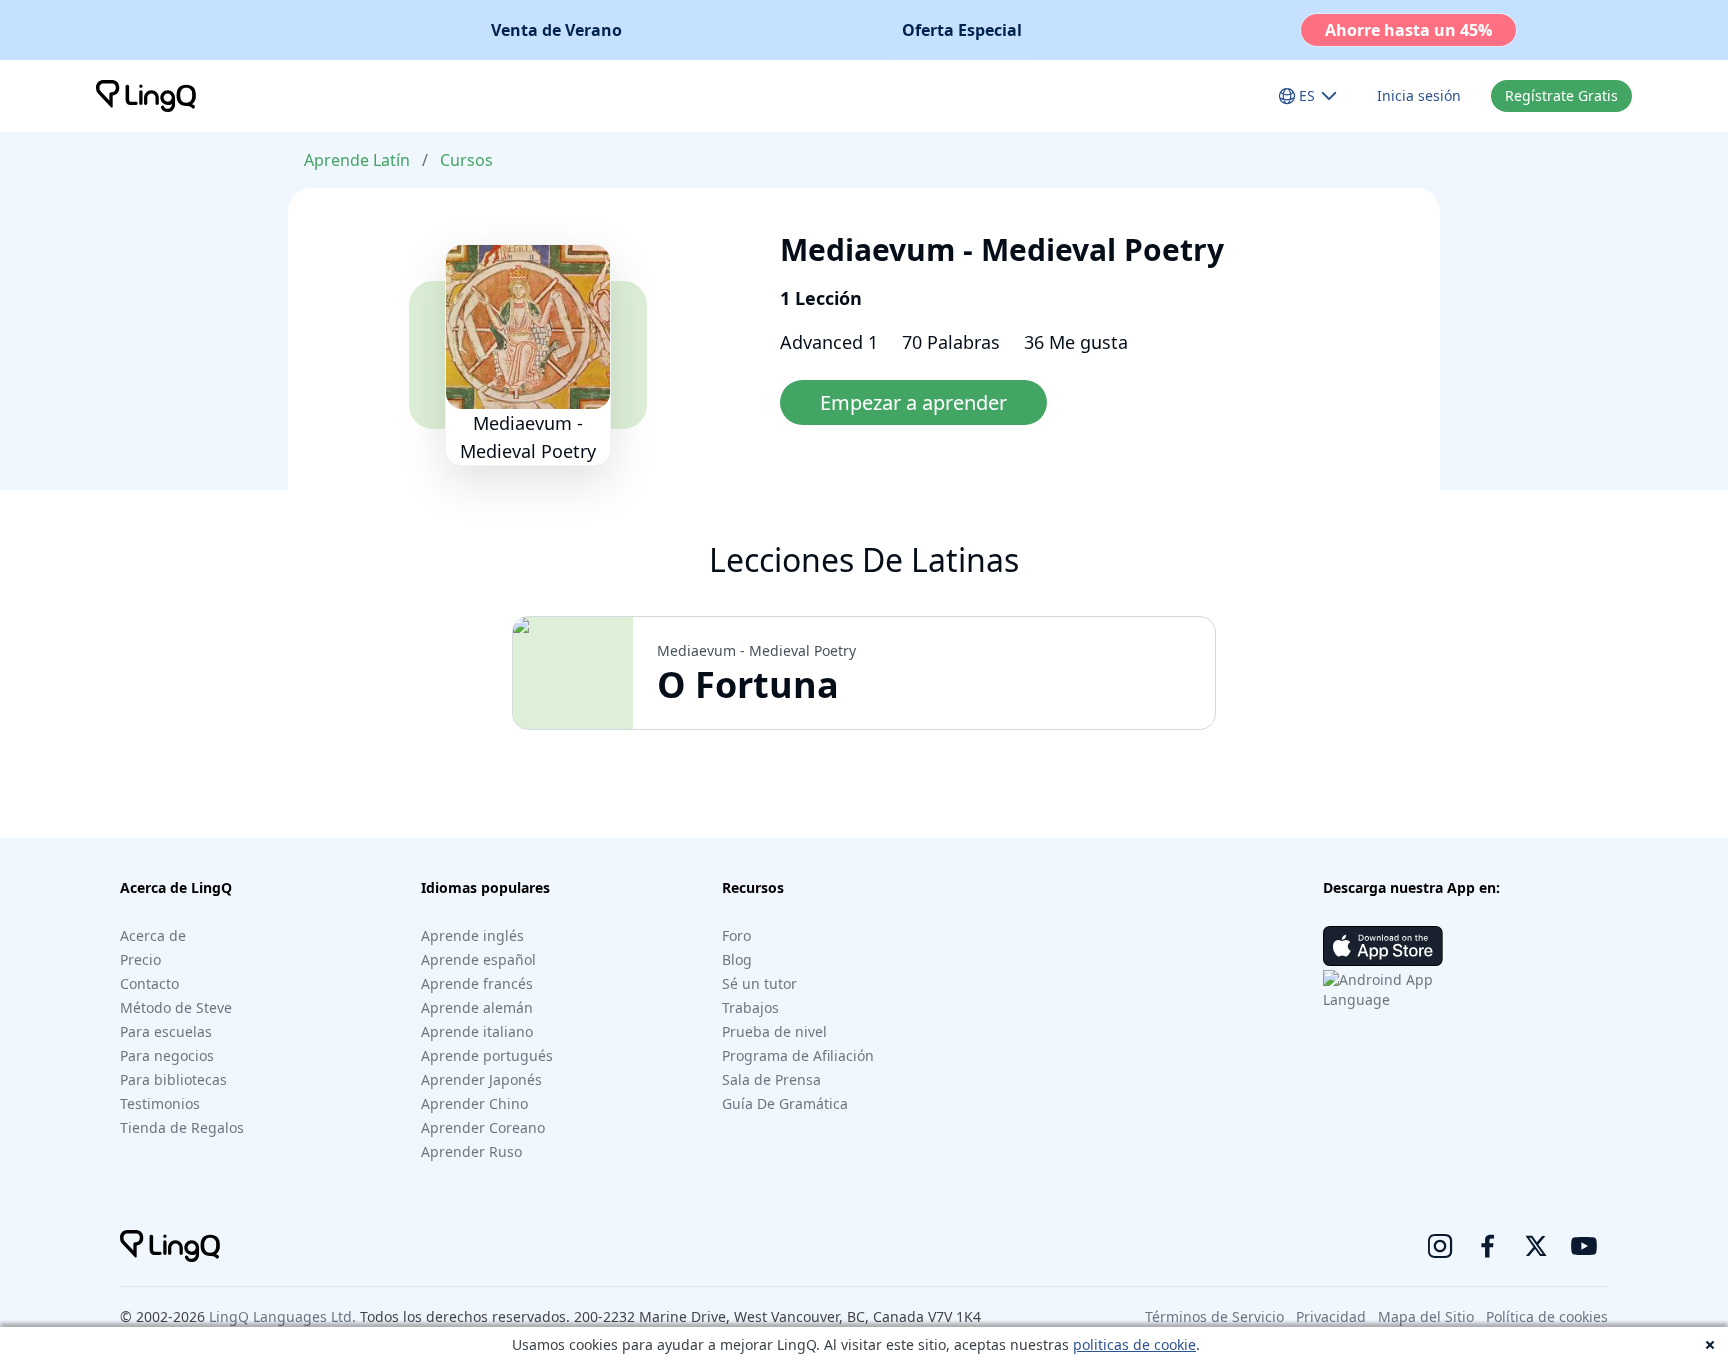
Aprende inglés (472, 935)
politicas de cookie (1134, 1344)
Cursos (466, 160)
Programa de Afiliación (798, 1055)
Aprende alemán (477, 1007)
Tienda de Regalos (182, 1127)
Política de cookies (1547, 1316)
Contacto (149, 983)
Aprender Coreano (483, 1127)
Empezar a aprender (913, 402)
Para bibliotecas (173, 1079)
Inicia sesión (1419, 95)
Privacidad (1331, 1316)
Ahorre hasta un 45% (1408, 30)
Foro (736, 935)
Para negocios (167, 1055)
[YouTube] (1584, 1246)
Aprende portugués (487, 1055)
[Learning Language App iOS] (1383, 946)
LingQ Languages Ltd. (282, 1316)
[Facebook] (1488, 1246)
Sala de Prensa (771, 1079)
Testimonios (160, 1103)
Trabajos (750, 1007)
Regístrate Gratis (1561, 95)
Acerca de (153, 935)
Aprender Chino (474, 1103)
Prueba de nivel (774, 1031)
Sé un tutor (759, 983)
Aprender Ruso (471, 1151)
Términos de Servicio (1214, 1316)
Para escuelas (166, 1031)
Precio (140, 959)
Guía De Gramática (785, 1103)
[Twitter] (1536, 1246)
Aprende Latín (357, 160)
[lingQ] (146, 96)
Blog (737, 959)
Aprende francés (477, 983)
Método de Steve (176, 1007)
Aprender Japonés (481, 1079)
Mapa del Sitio (1426, 1316)
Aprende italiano (477, 1031)
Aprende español (478, 959)
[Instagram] (1440, 1246)
